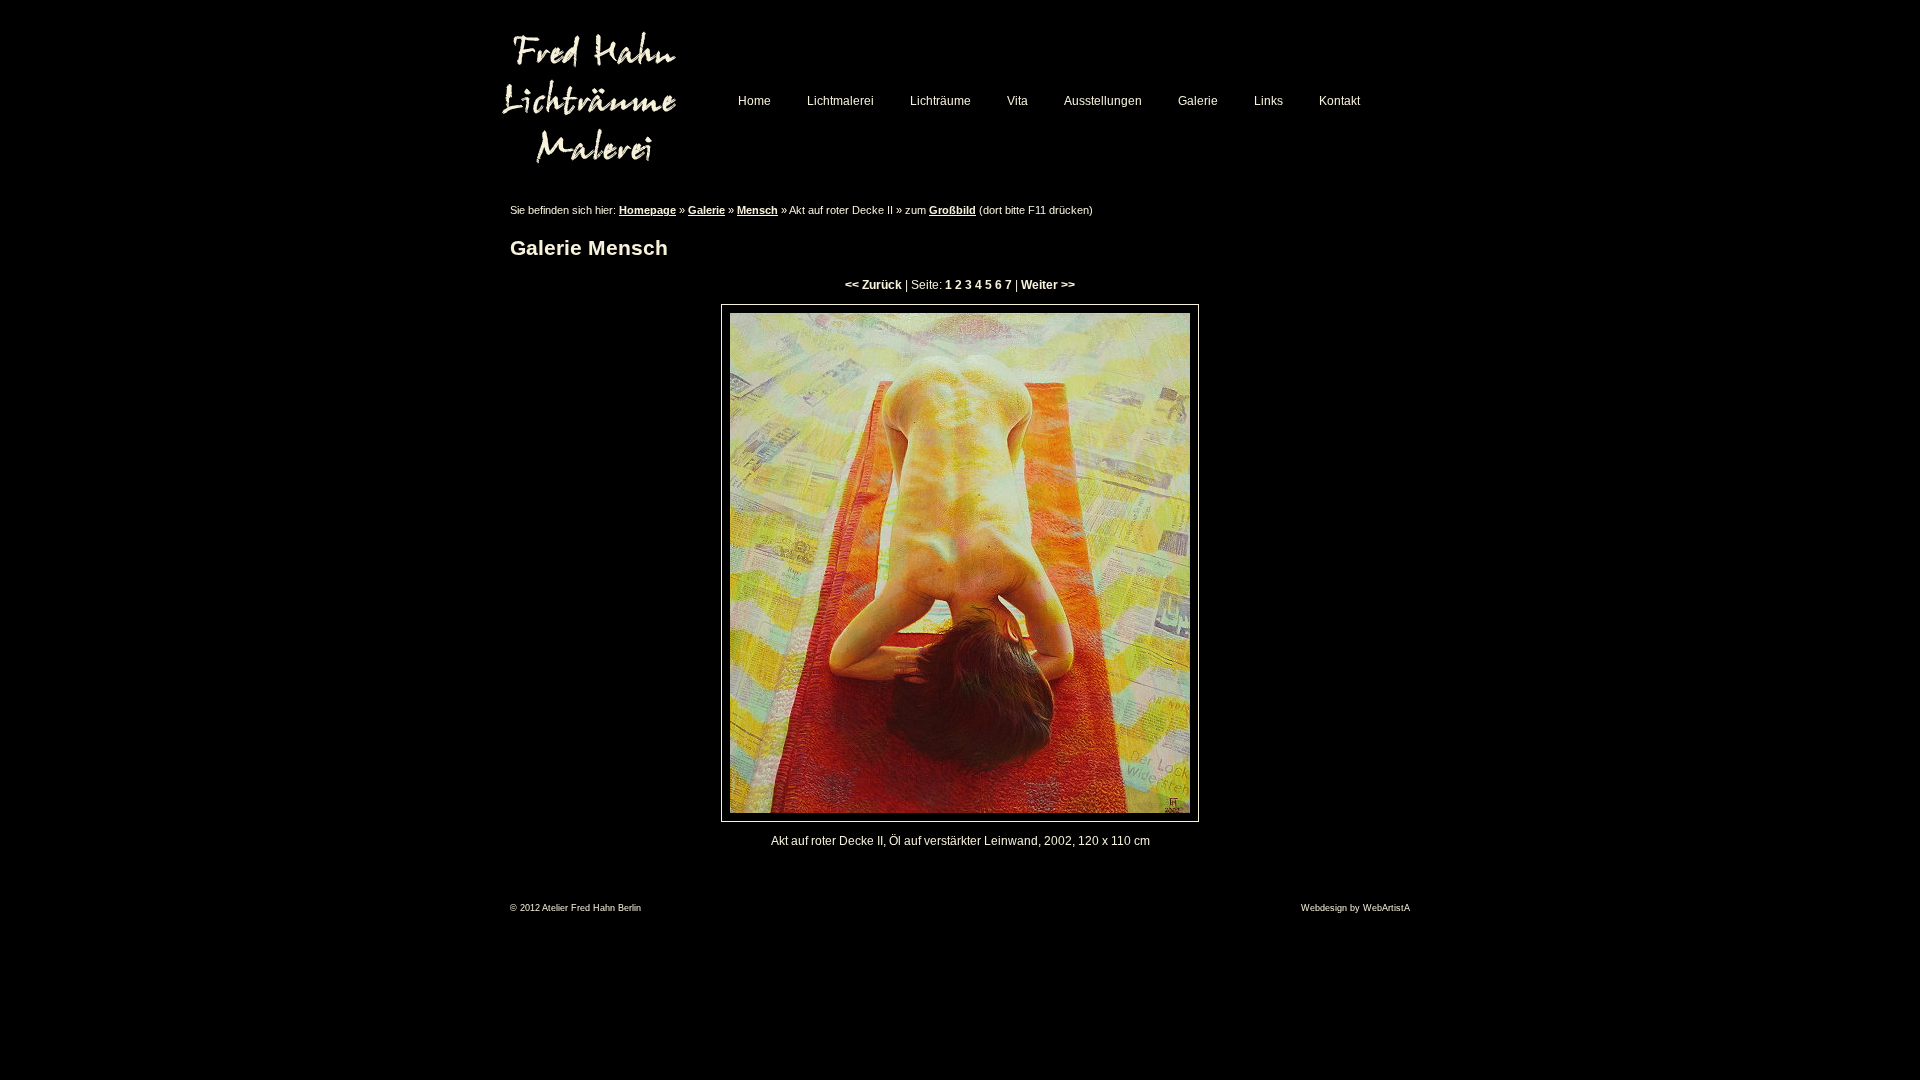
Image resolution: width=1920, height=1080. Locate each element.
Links (1268, 101)
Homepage (647, 210)
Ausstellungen (1103, 101)
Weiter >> (1048, 285)
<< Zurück (873, 285)
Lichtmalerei (840, 101)
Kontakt (1339, 101)
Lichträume (940, 101)
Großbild (952, 210)
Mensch (757, 210)
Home (754, 101)
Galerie (1198, 101)
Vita (1017, 101)
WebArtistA (1386, 908)
